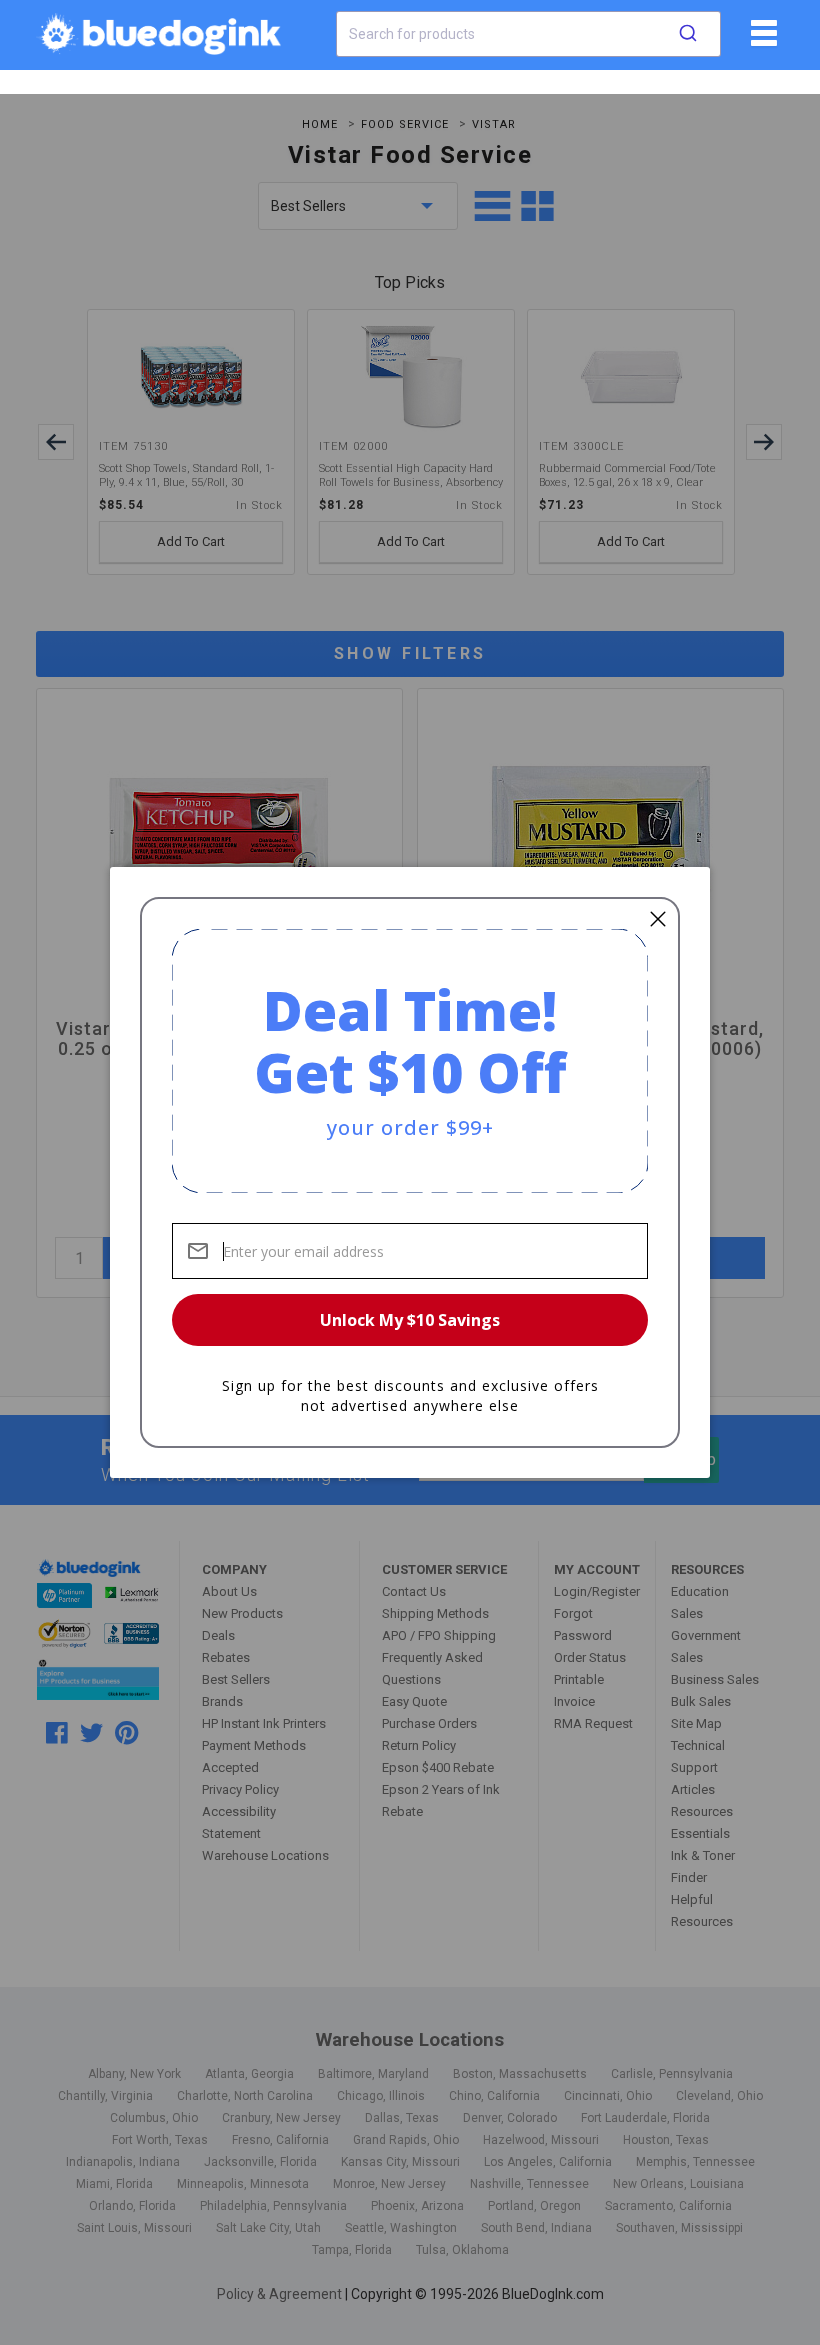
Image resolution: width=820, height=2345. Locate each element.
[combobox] (528, 34)
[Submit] (688, 34)
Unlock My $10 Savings (410, 1320)
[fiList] (761, 40)
